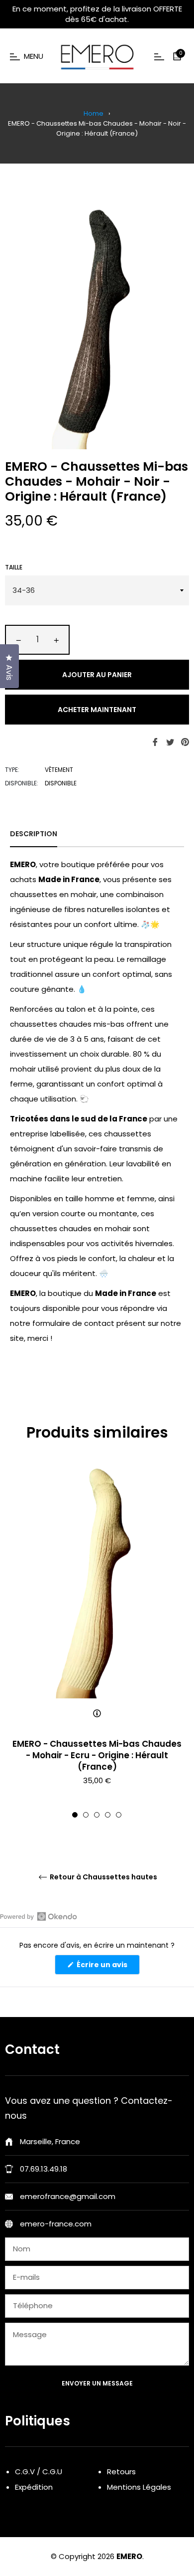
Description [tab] (34, 834)
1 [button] (75, 1815)
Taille (14, 567)
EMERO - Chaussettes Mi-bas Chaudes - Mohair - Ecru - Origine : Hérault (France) (97, 1755)
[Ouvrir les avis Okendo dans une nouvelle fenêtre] (39, 1916)
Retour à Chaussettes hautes (103, 1877)
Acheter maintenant (97, 710)
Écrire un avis (107, 1967)
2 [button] (86, 1815)
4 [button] (108, 1815)
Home (94, 113)
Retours (121, 2472)
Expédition (34, 2487)
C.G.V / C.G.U (39, 2472)
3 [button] (97, 1815)
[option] (97, 1642)
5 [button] (119, 1815)
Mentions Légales (139, 2487)
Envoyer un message (97, 2383)
